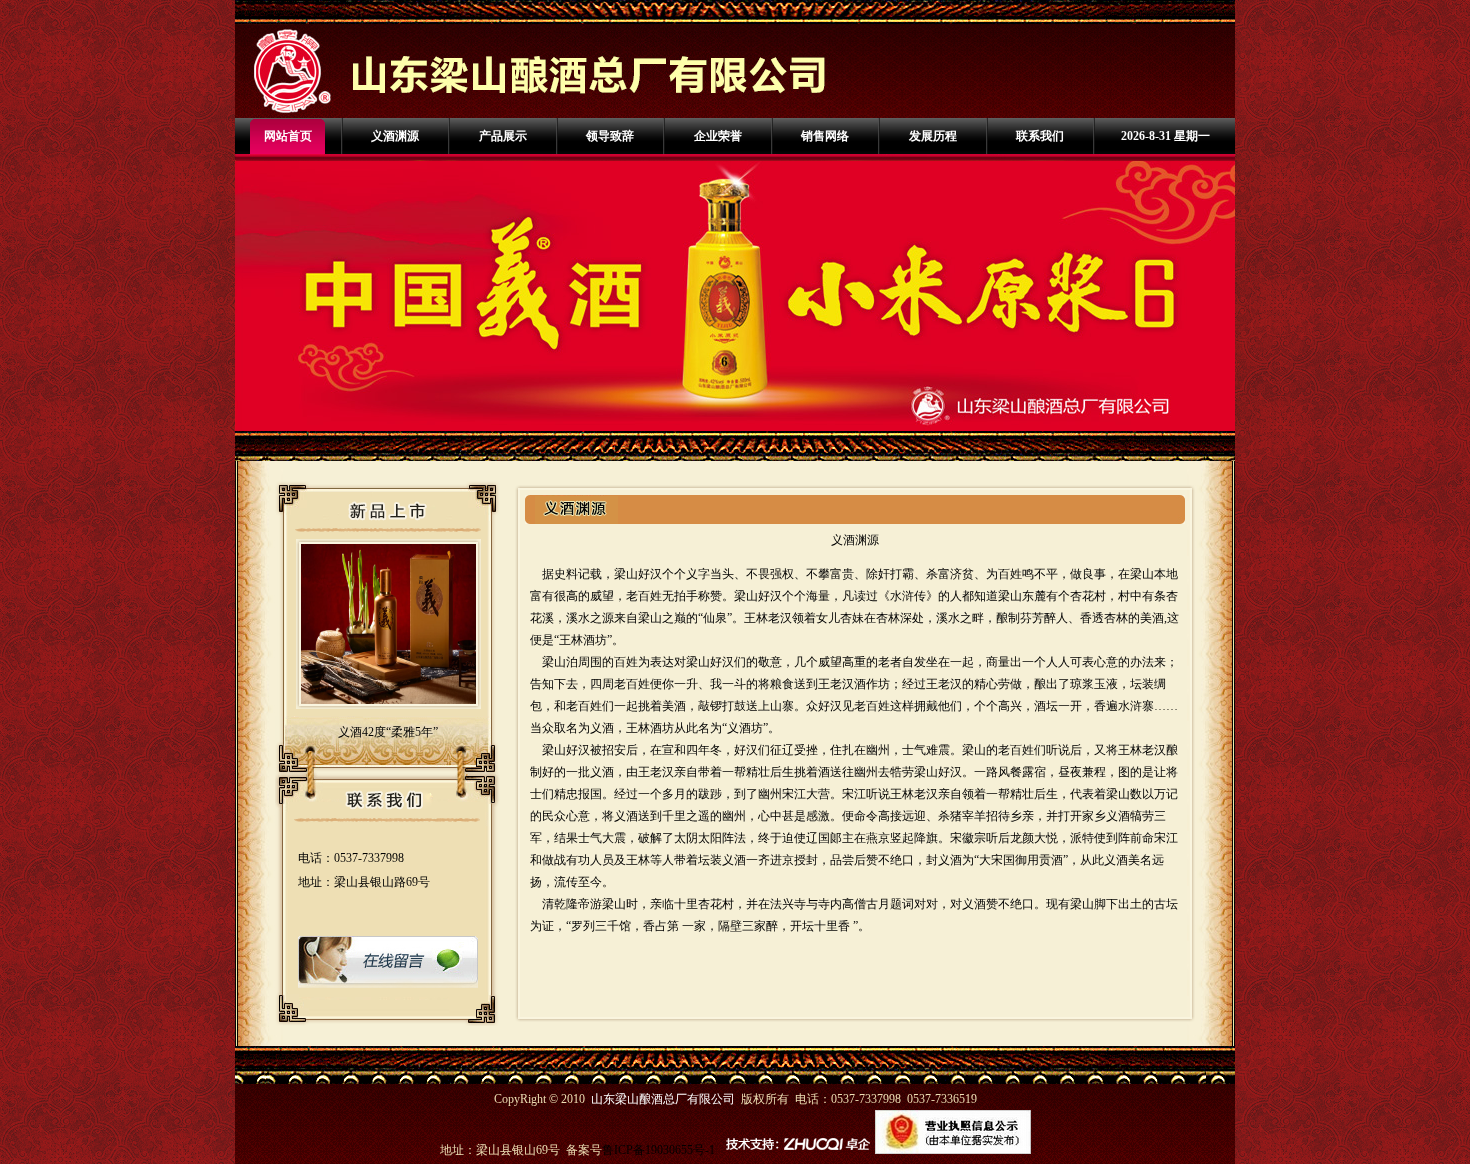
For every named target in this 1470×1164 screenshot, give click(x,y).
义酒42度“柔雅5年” (388, 732)
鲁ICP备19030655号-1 (658, 1150)
